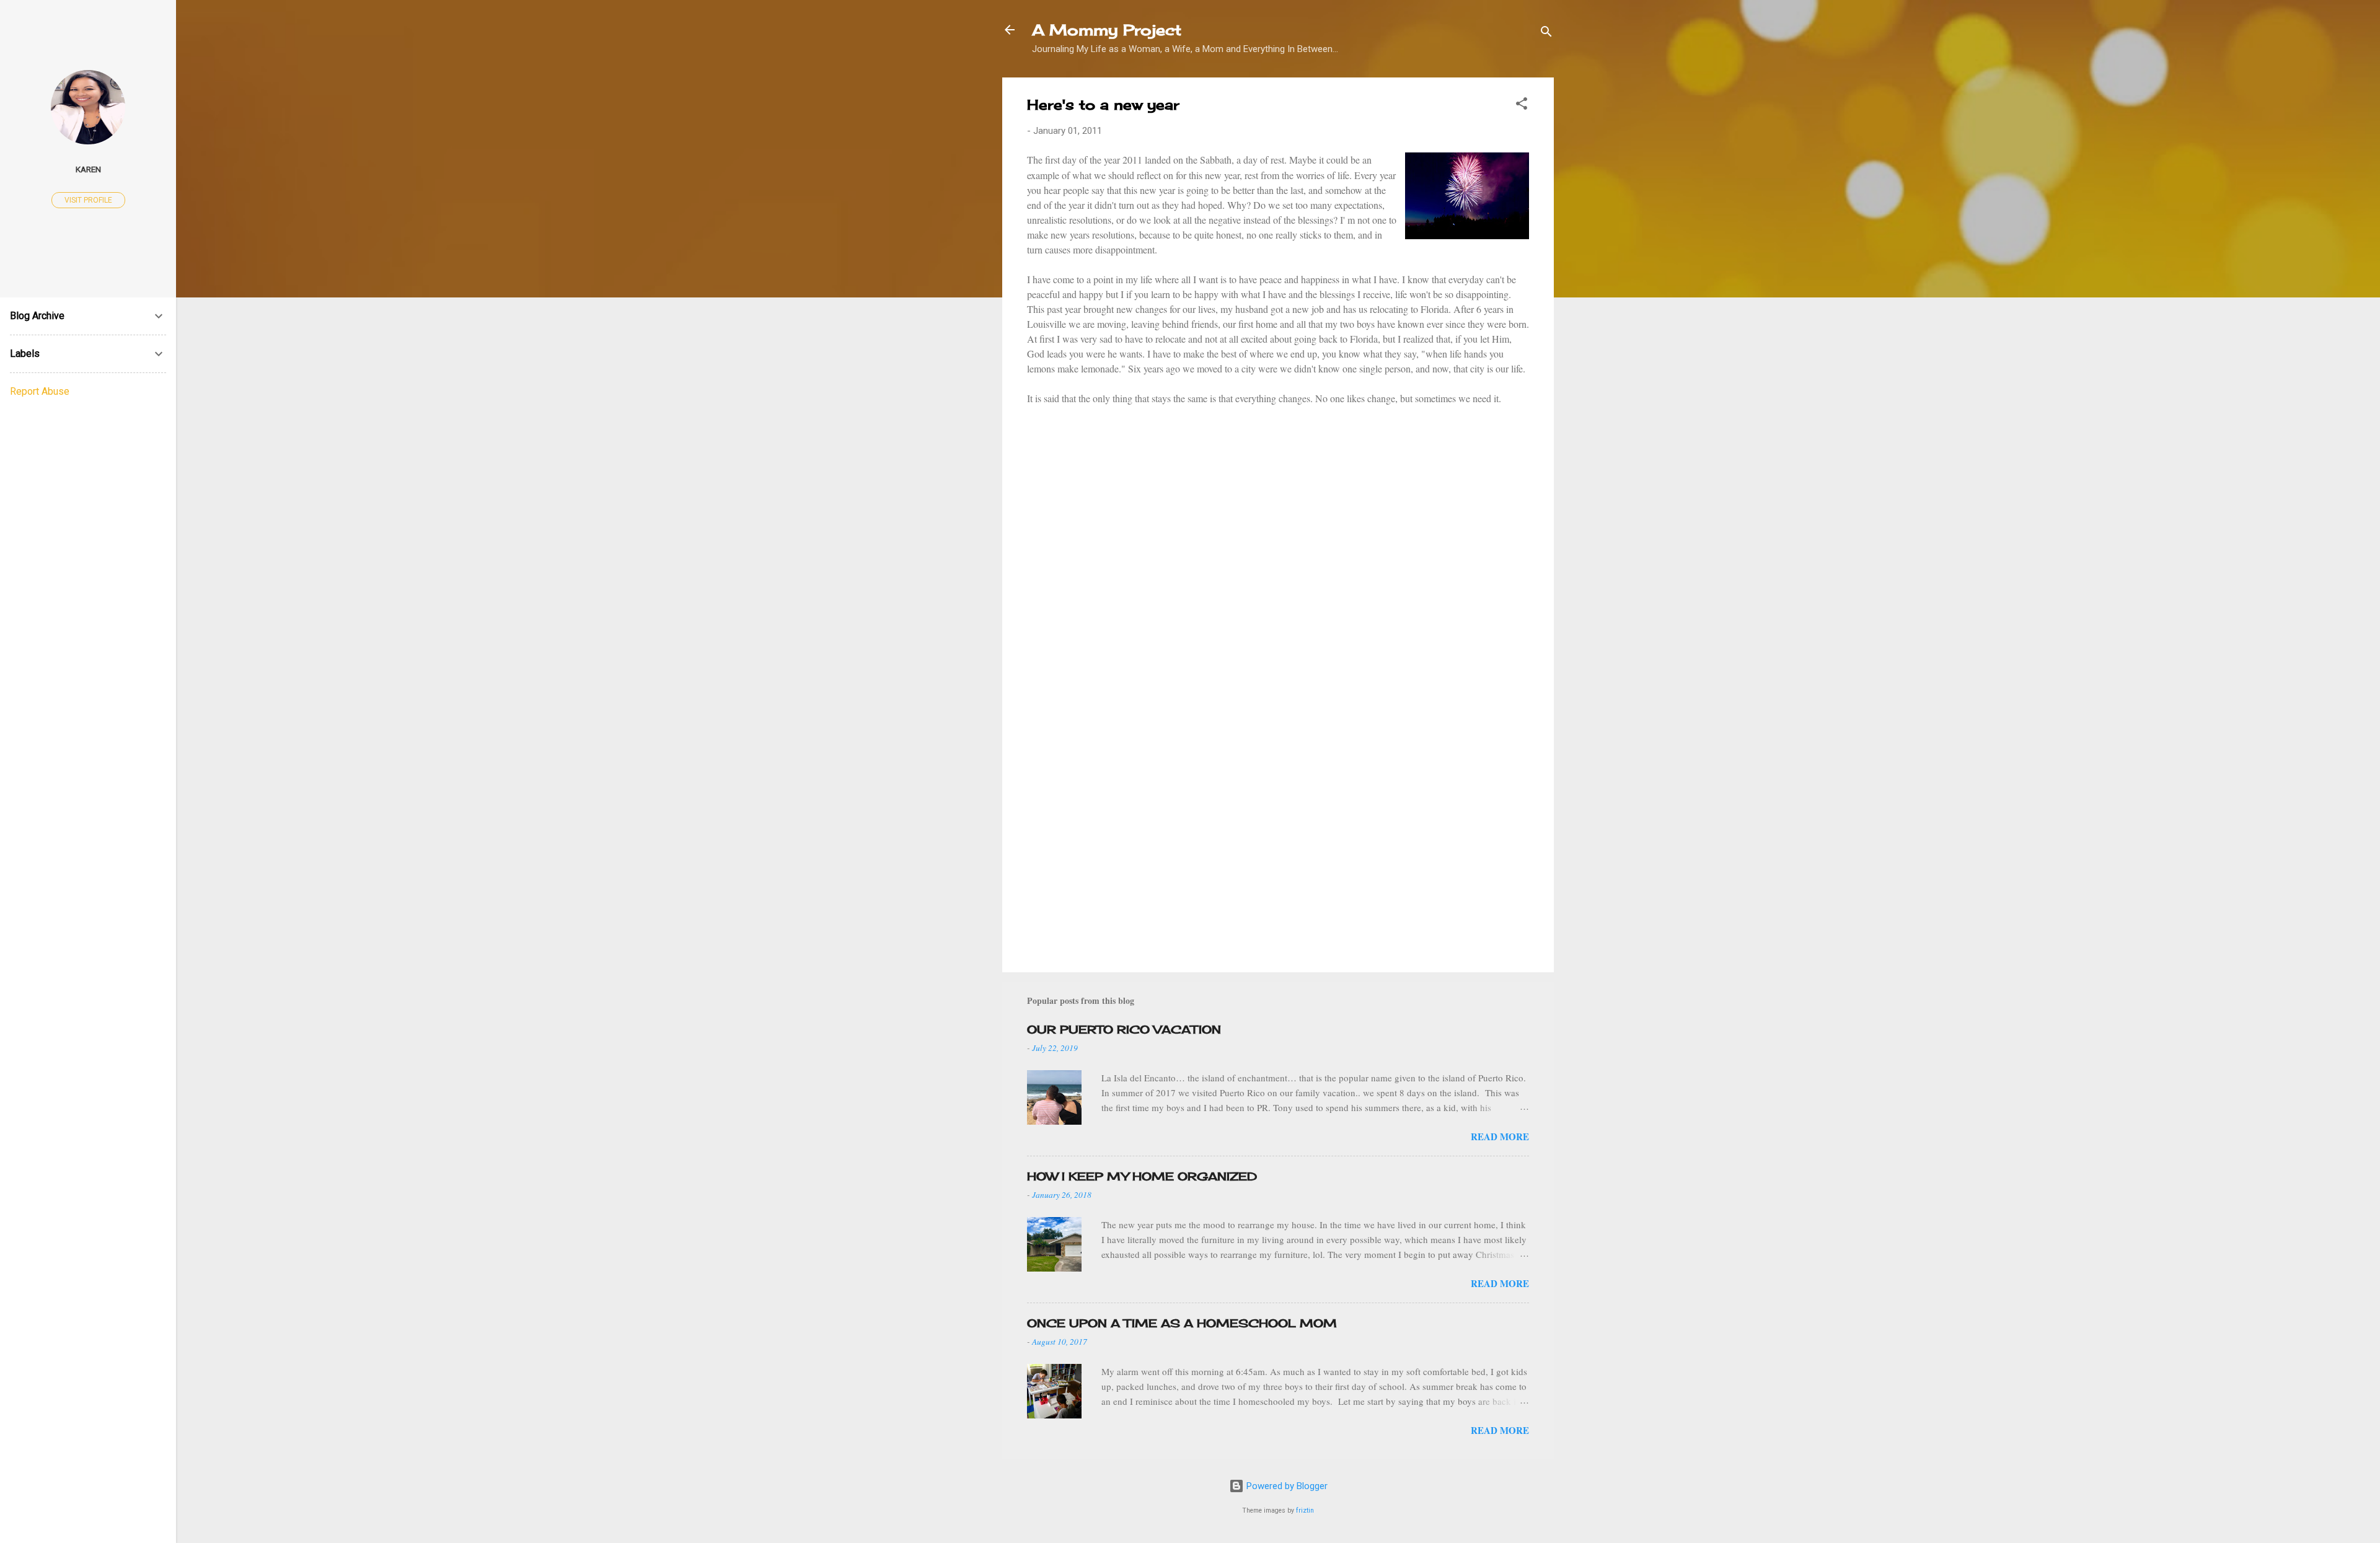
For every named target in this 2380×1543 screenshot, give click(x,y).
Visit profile (88, 200)
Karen (88, 169)
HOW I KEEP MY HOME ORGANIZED (1142, 1176)
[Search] (1546, 34)
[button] (1522, 106)
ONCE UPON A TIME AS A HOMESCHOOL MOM (1182, 1323)
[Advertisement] (1278, 857)
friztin (1305, 1510)
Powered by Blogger (1286, 1486)
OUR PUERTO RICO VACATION (1124, 1029)
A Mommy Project (1107, 30)
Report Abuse (40, 391)
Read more (1500, 1136)
